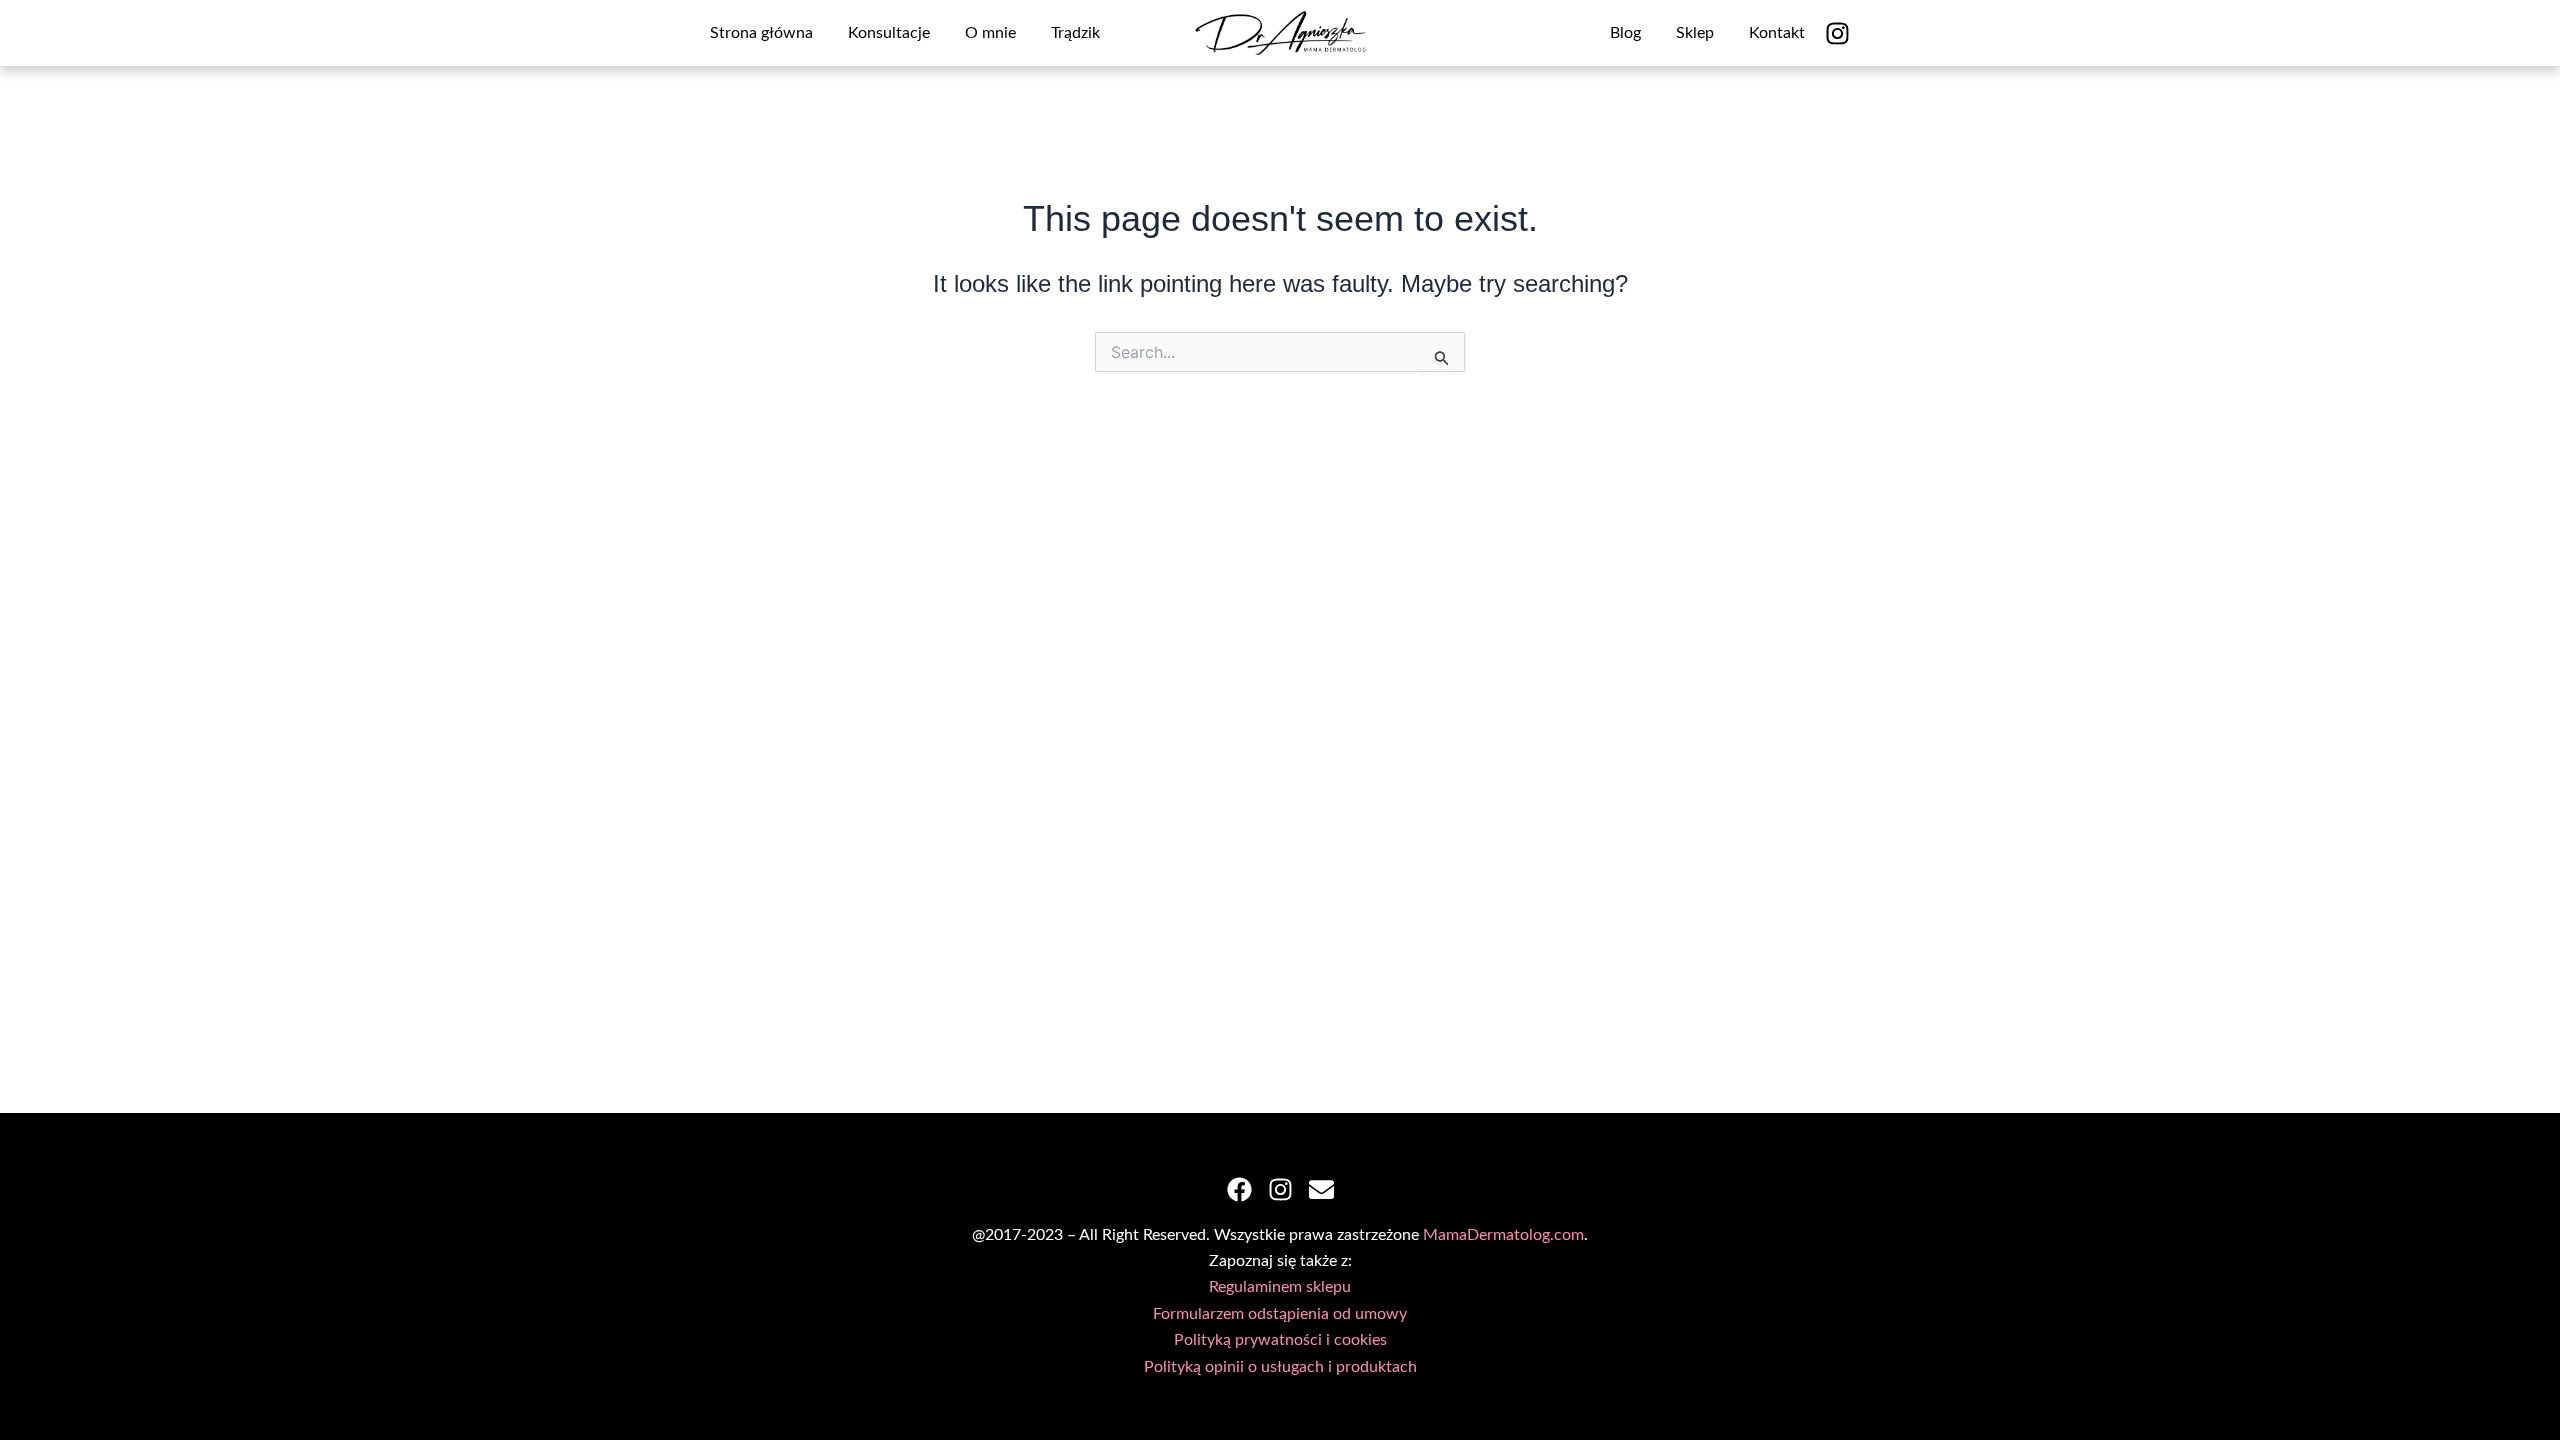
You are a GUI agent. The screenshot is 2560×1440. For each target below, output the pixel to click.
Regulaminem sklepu (1280, 1287)
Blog (1625, 33)
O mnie (990, 33)
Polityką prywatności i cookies (1280, 1340)
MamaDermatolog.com (1503, 1235)
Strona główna (761, 33)
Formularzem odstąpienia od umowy (1280, 1314)
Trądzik (1075, 33)
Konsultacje (889, 33)
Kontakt (1777, 33)
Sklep (1695, 33)
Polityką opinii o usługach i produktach (1280, 1367)
